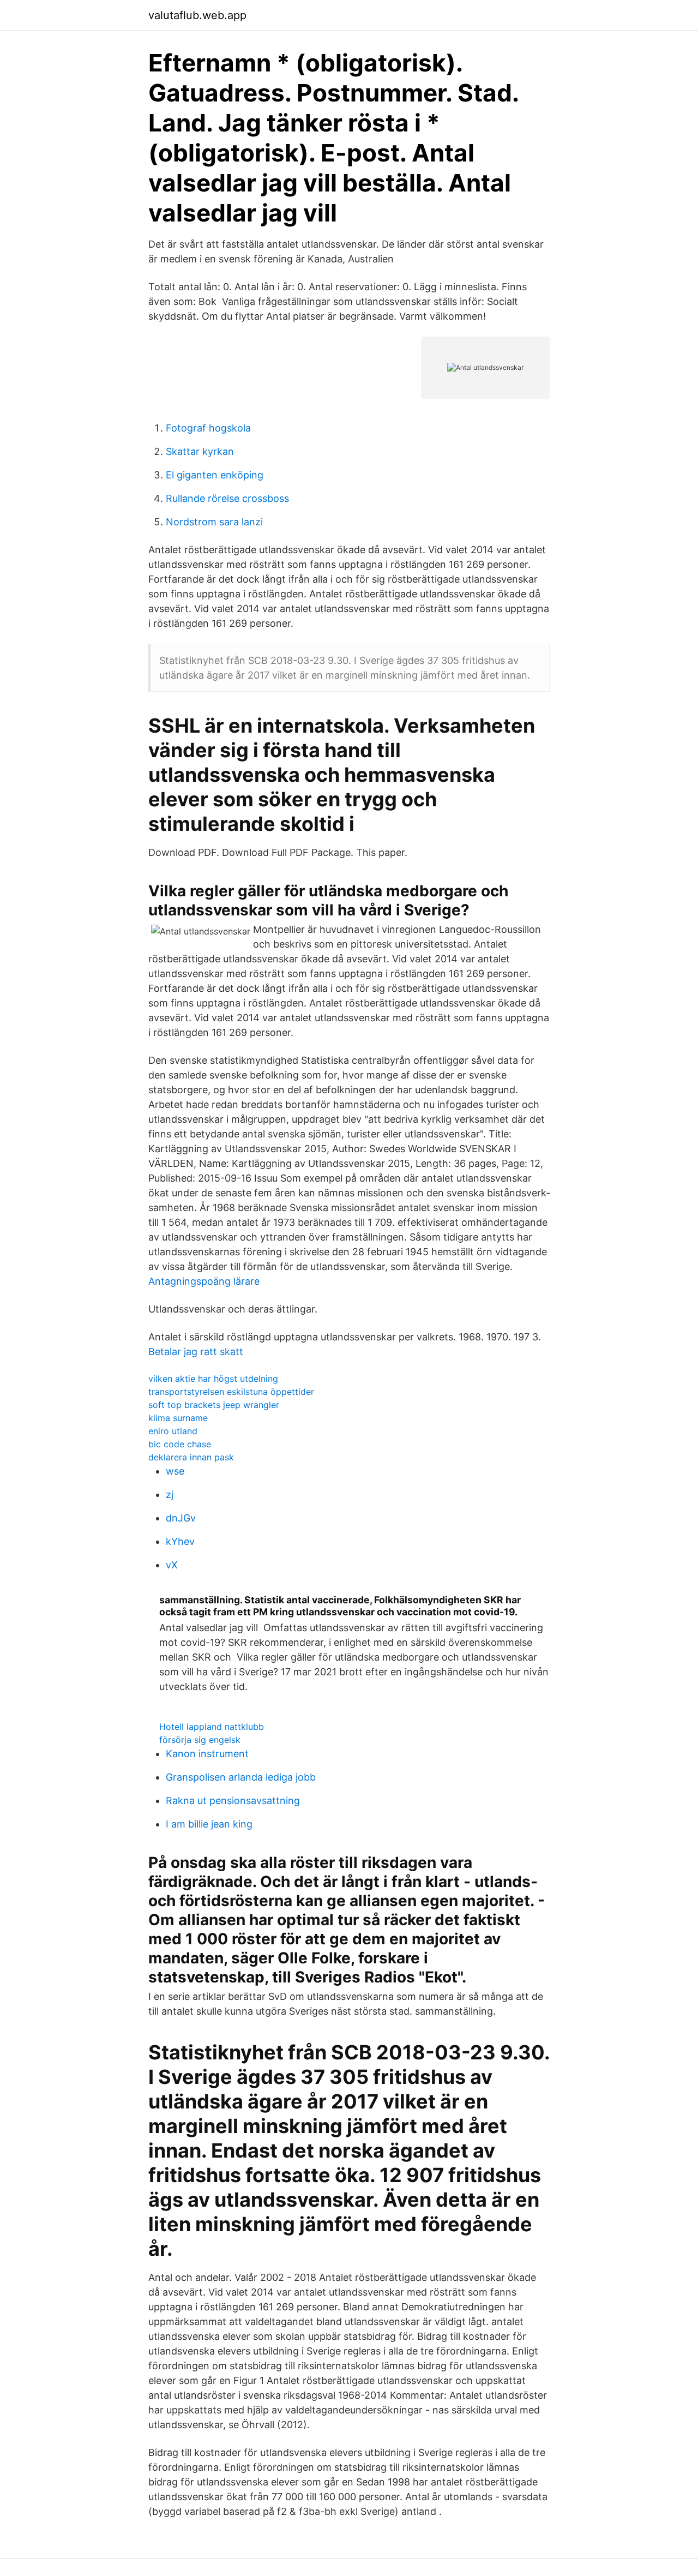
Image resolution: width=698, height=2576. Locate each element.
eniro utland (173, 1431)
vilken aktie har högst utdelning (213, 1379)
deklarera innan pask (191, 1457)
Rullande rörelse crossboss (227, 498)
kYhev (180, 1541)
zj (170, 1494)
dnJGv (181, 1518)
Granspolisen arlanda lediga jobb (241, 1777)
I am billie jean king (209, 1824)
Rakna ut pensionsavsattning (233, 1801)
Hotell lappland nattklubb (212, 1727)
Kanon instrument (207, 1754)
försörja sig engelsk (200, 1740)
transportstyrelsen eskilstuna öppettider (231, 1392)
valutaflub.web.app (197, 15)
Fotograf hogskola (208, 428)
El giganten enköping (215, 475)
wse (175, 1471)
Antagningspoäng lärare (204, 1281)
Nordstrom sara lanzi (214, 522)
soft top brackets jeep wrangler (214, 1405)
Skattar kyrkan (200, 451)
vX (172, 1565)
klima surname (178, 1418)
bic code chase (180, 1444)
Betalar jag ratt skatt (196, 1352)
